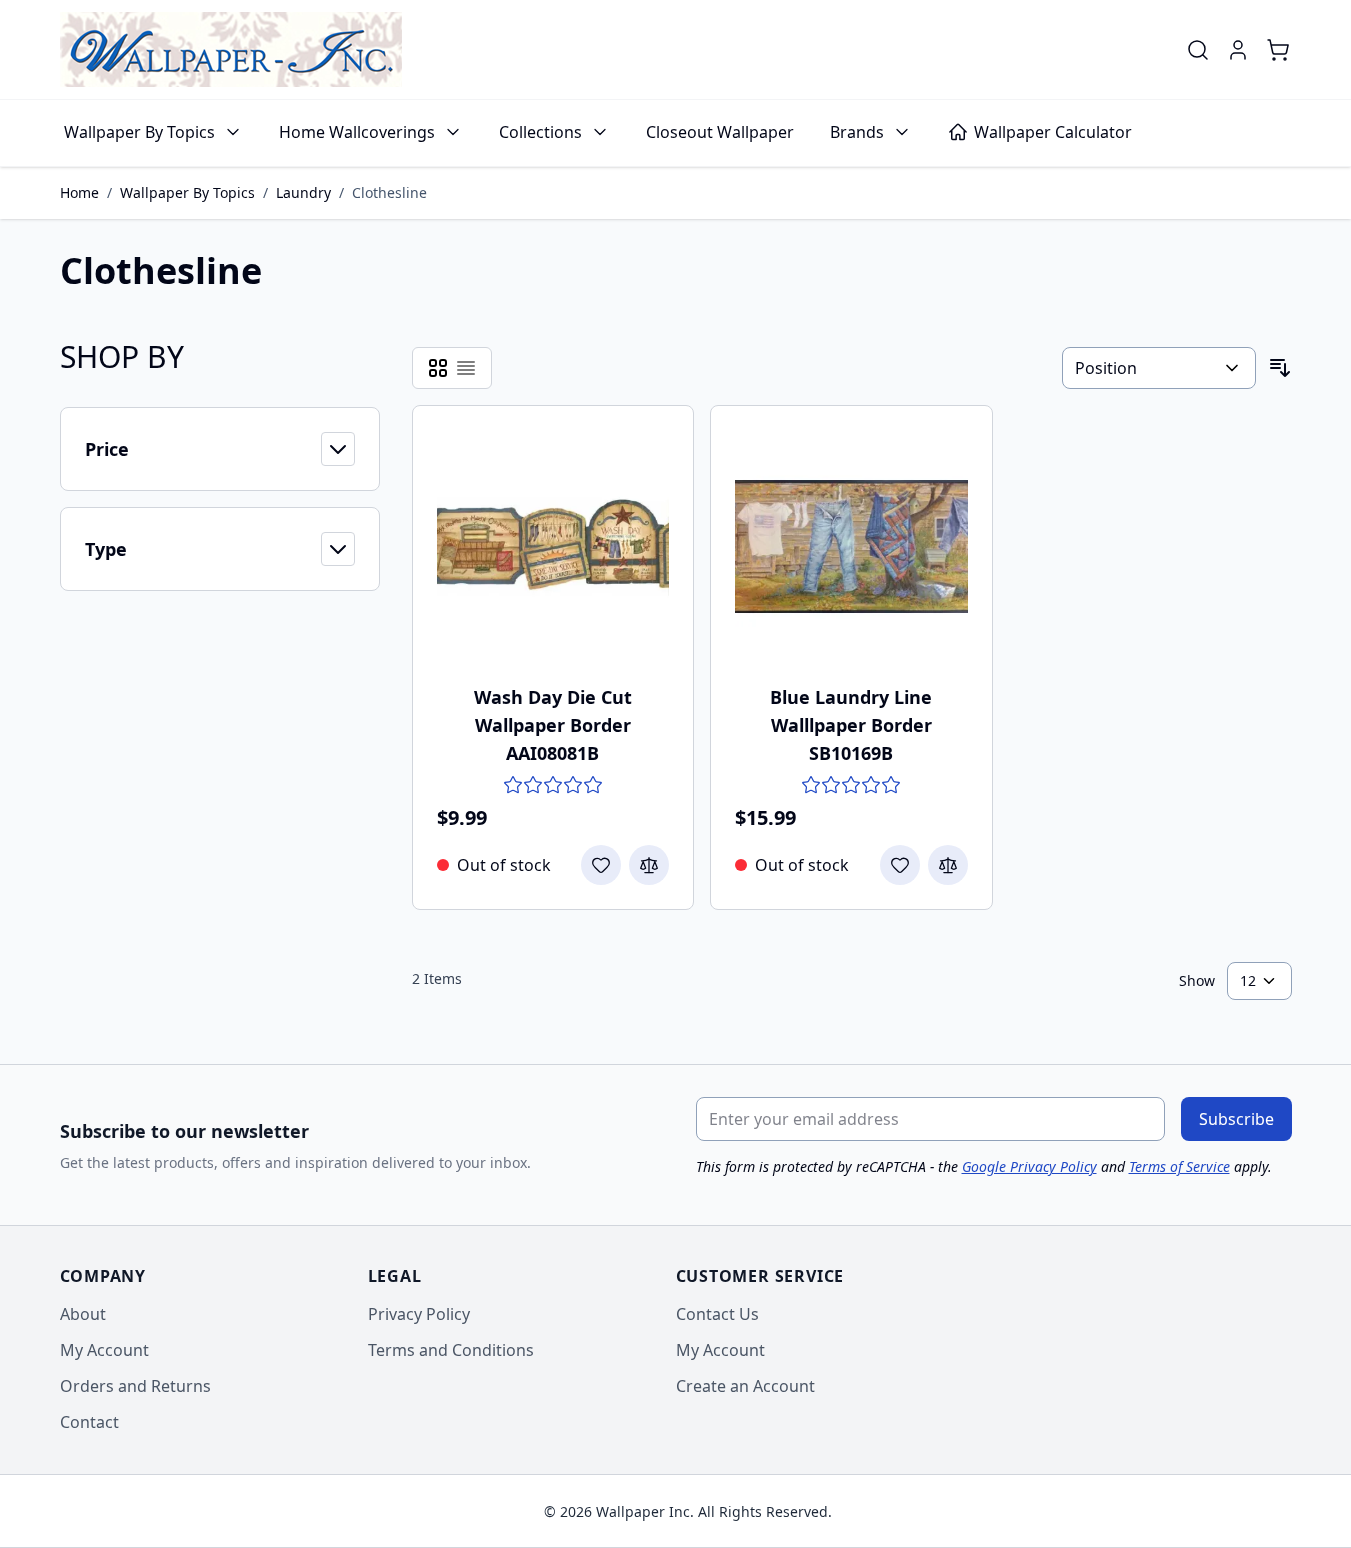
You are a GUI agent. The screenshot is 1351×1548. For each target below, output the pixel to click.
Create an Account (745, 1386)
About (83, 1314)
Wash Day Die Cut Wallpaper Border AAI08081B (553, 725)
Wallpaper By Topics (139, 132)
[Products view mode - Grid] (438, 368)
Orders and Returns (135, 1386)
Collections (540, 132)
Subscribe (1236, 1119)
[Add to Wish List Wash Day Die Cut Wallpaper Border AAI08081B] (601, 865)
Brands (857, 132)
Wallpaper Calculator (1053, 132)
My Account (104, 1350)
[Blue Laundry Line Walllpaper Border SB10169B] (851, 546)
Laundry (303, 192)
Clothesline (389, 192)
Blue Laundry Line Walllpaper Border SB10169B (851, 725)
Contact (89, 1422)
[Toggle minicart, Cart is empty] (1278, 50)
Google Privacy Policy (1029, 1166)
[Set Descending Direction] (1280, 368)
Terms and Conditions (451, 1350)
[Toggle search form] (1198, 50)
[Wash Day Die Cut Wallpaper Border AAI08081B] (553, 546)
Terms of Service (1179, 1166)
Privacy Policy (419, 1314)
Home (79, 192)
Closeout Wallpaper (720, 132)
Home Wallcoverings (357, 132)
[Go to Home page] (231, 49)
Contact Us (717, 1314)
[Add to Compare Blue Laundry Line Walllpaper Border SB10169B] (948, 865)
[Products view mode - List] (466, 368)
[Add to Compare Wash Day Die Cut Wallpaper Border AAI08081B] (649, 865)
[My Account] (1238, 50)
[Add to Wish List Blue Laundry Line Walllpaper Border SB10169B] (900, 865)
